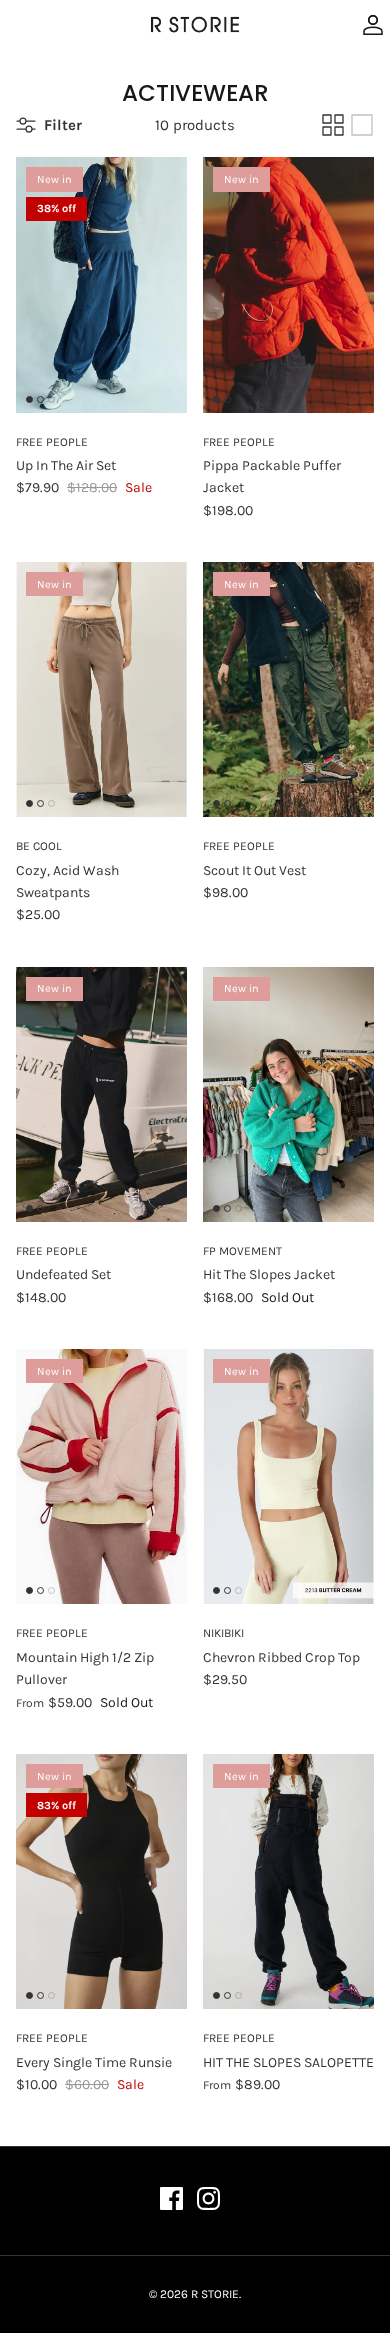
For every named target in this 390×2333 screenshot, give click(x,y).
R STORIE (215, 2294)
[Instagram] (208, 2198)
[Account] (368, 25)
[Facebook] (171, 2198)
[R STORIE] (195, 25)
